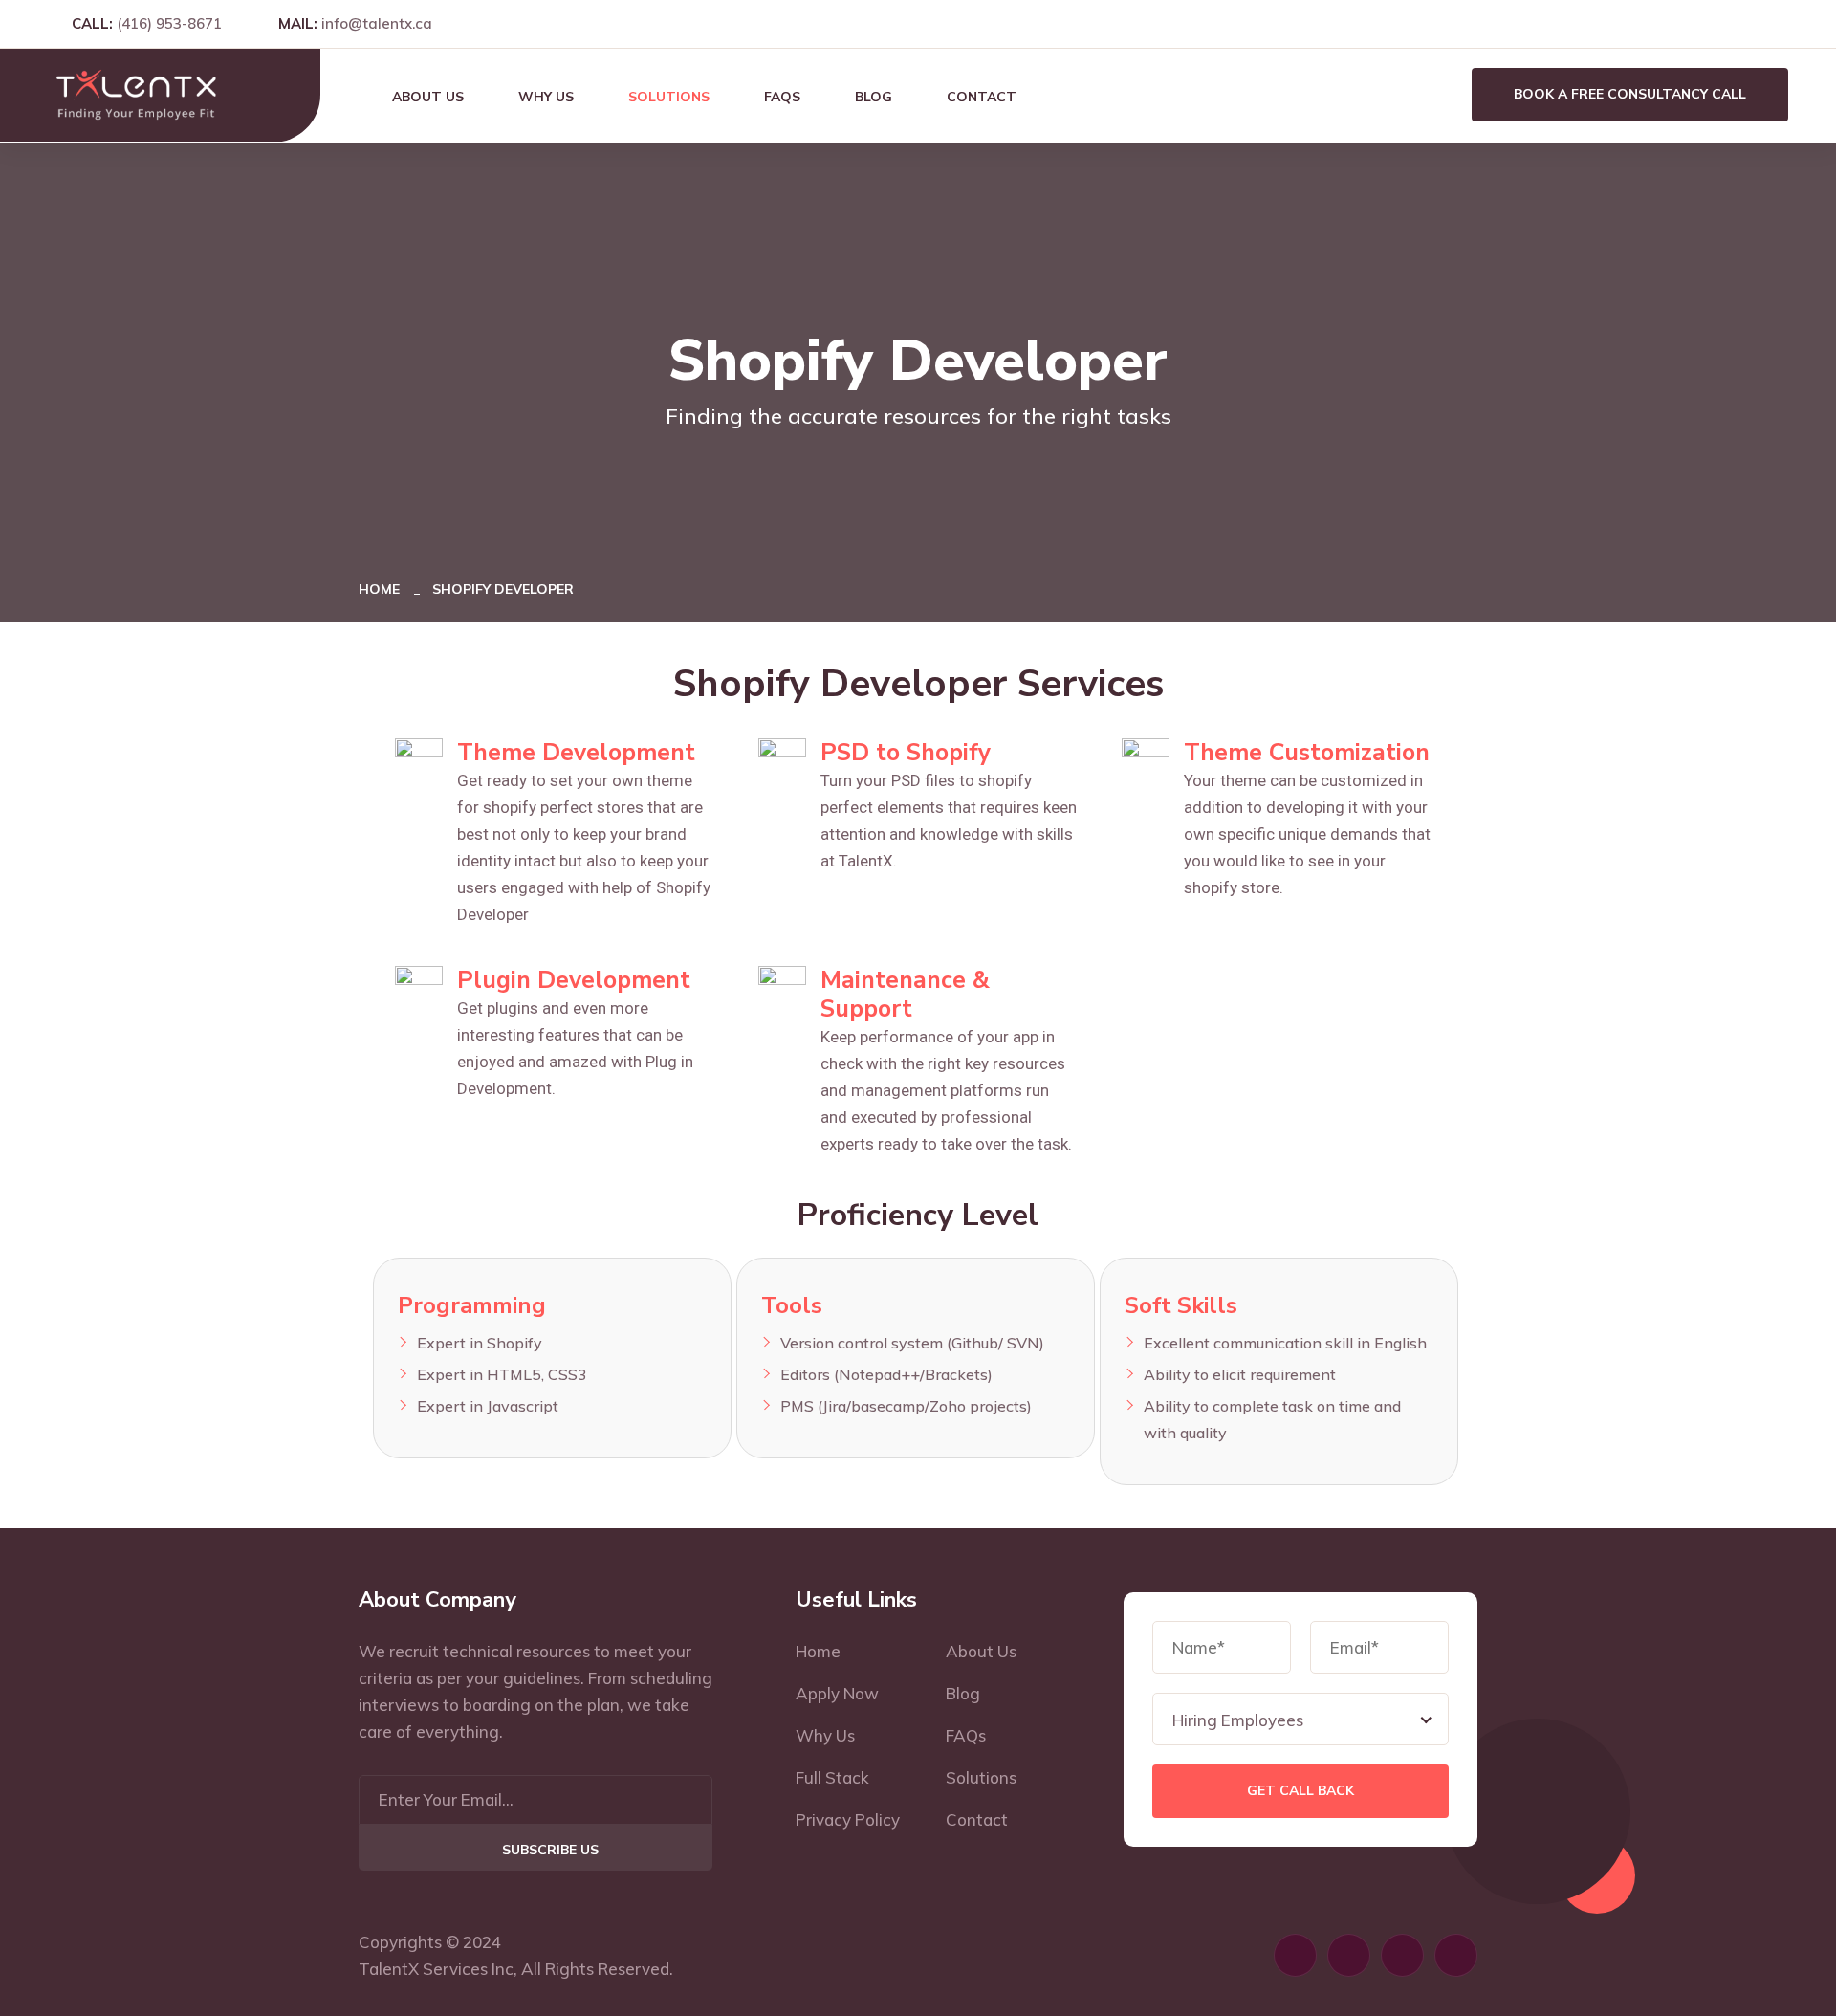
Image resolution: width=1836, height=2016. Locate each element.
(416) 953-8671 (169, 23)
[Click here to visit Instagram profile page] (1727, 23)
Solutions (669, 97)
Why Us (546, 97)
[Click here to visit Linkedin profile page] (1755, 23)
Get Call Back (1300, 1791)
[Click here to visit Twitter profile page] (1782, 23)
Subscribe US (550, 1850)
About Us (428, 97)
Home (383, 589)
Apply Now (837, 1693)
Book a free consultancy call (1630, 94)
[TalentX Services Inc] (136, 94)
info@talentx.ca (377, 23)
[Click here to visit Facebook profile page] (1699, 23)
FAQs (782, 97)
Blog (874, 97)
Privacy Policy (848, 1819)
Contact (982, 97)
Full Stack (832, 1777)
